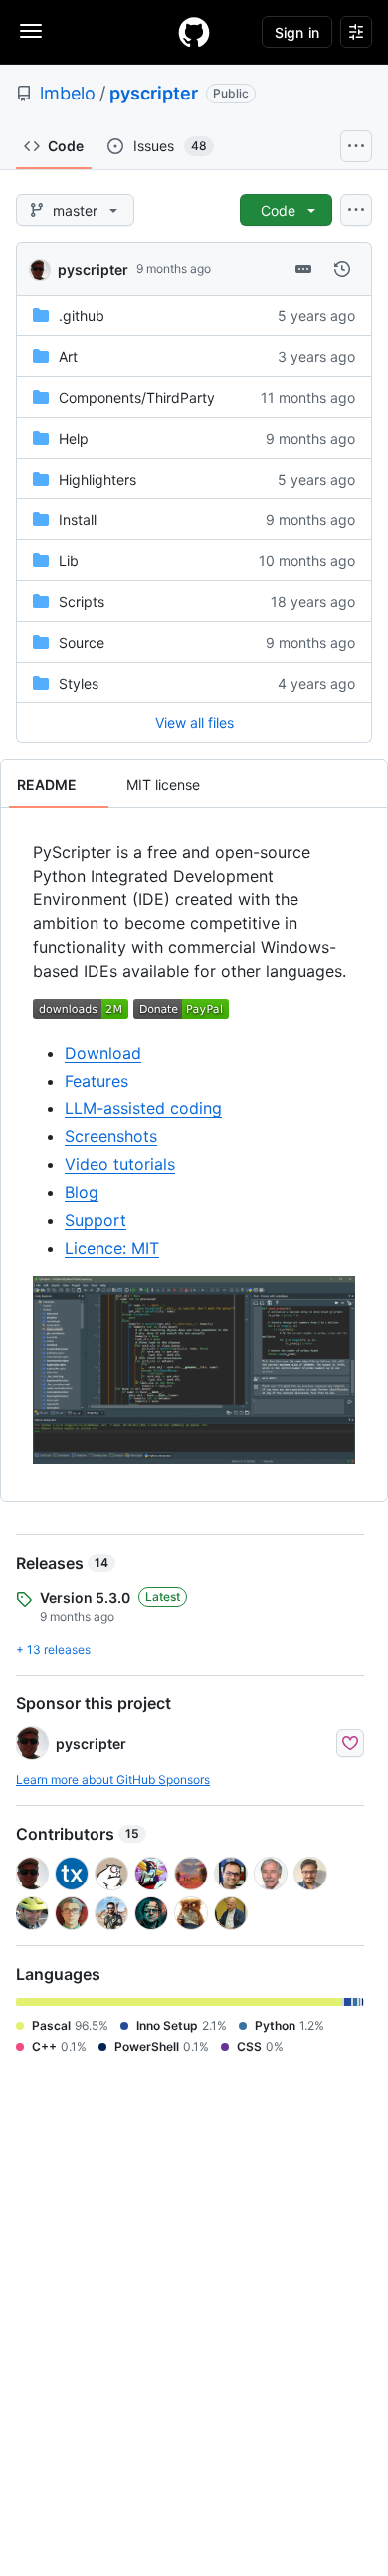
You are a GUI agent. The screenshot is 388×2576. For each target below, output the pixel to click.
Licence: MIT (112, 1248)
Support (96, 1220)
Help (74, 438)
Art (68, 357)
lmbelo (68, 93)
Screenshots (111, 1136)
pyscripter (154, 93)
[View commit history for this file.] (342, 269)
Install (78, 520)
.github (82, 316)
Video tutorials (120, 1164)
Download (103, 1053)
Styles (79, 683)
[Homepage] (194, 32)
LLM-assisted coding (143, 1108)
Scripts (82, 601)
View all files (194, 723)
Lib (69, 561)
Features (97, 1081)
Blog (82, 1192)
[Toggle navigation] (31, 31)
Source (82, 642)
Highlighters (97, 479)
